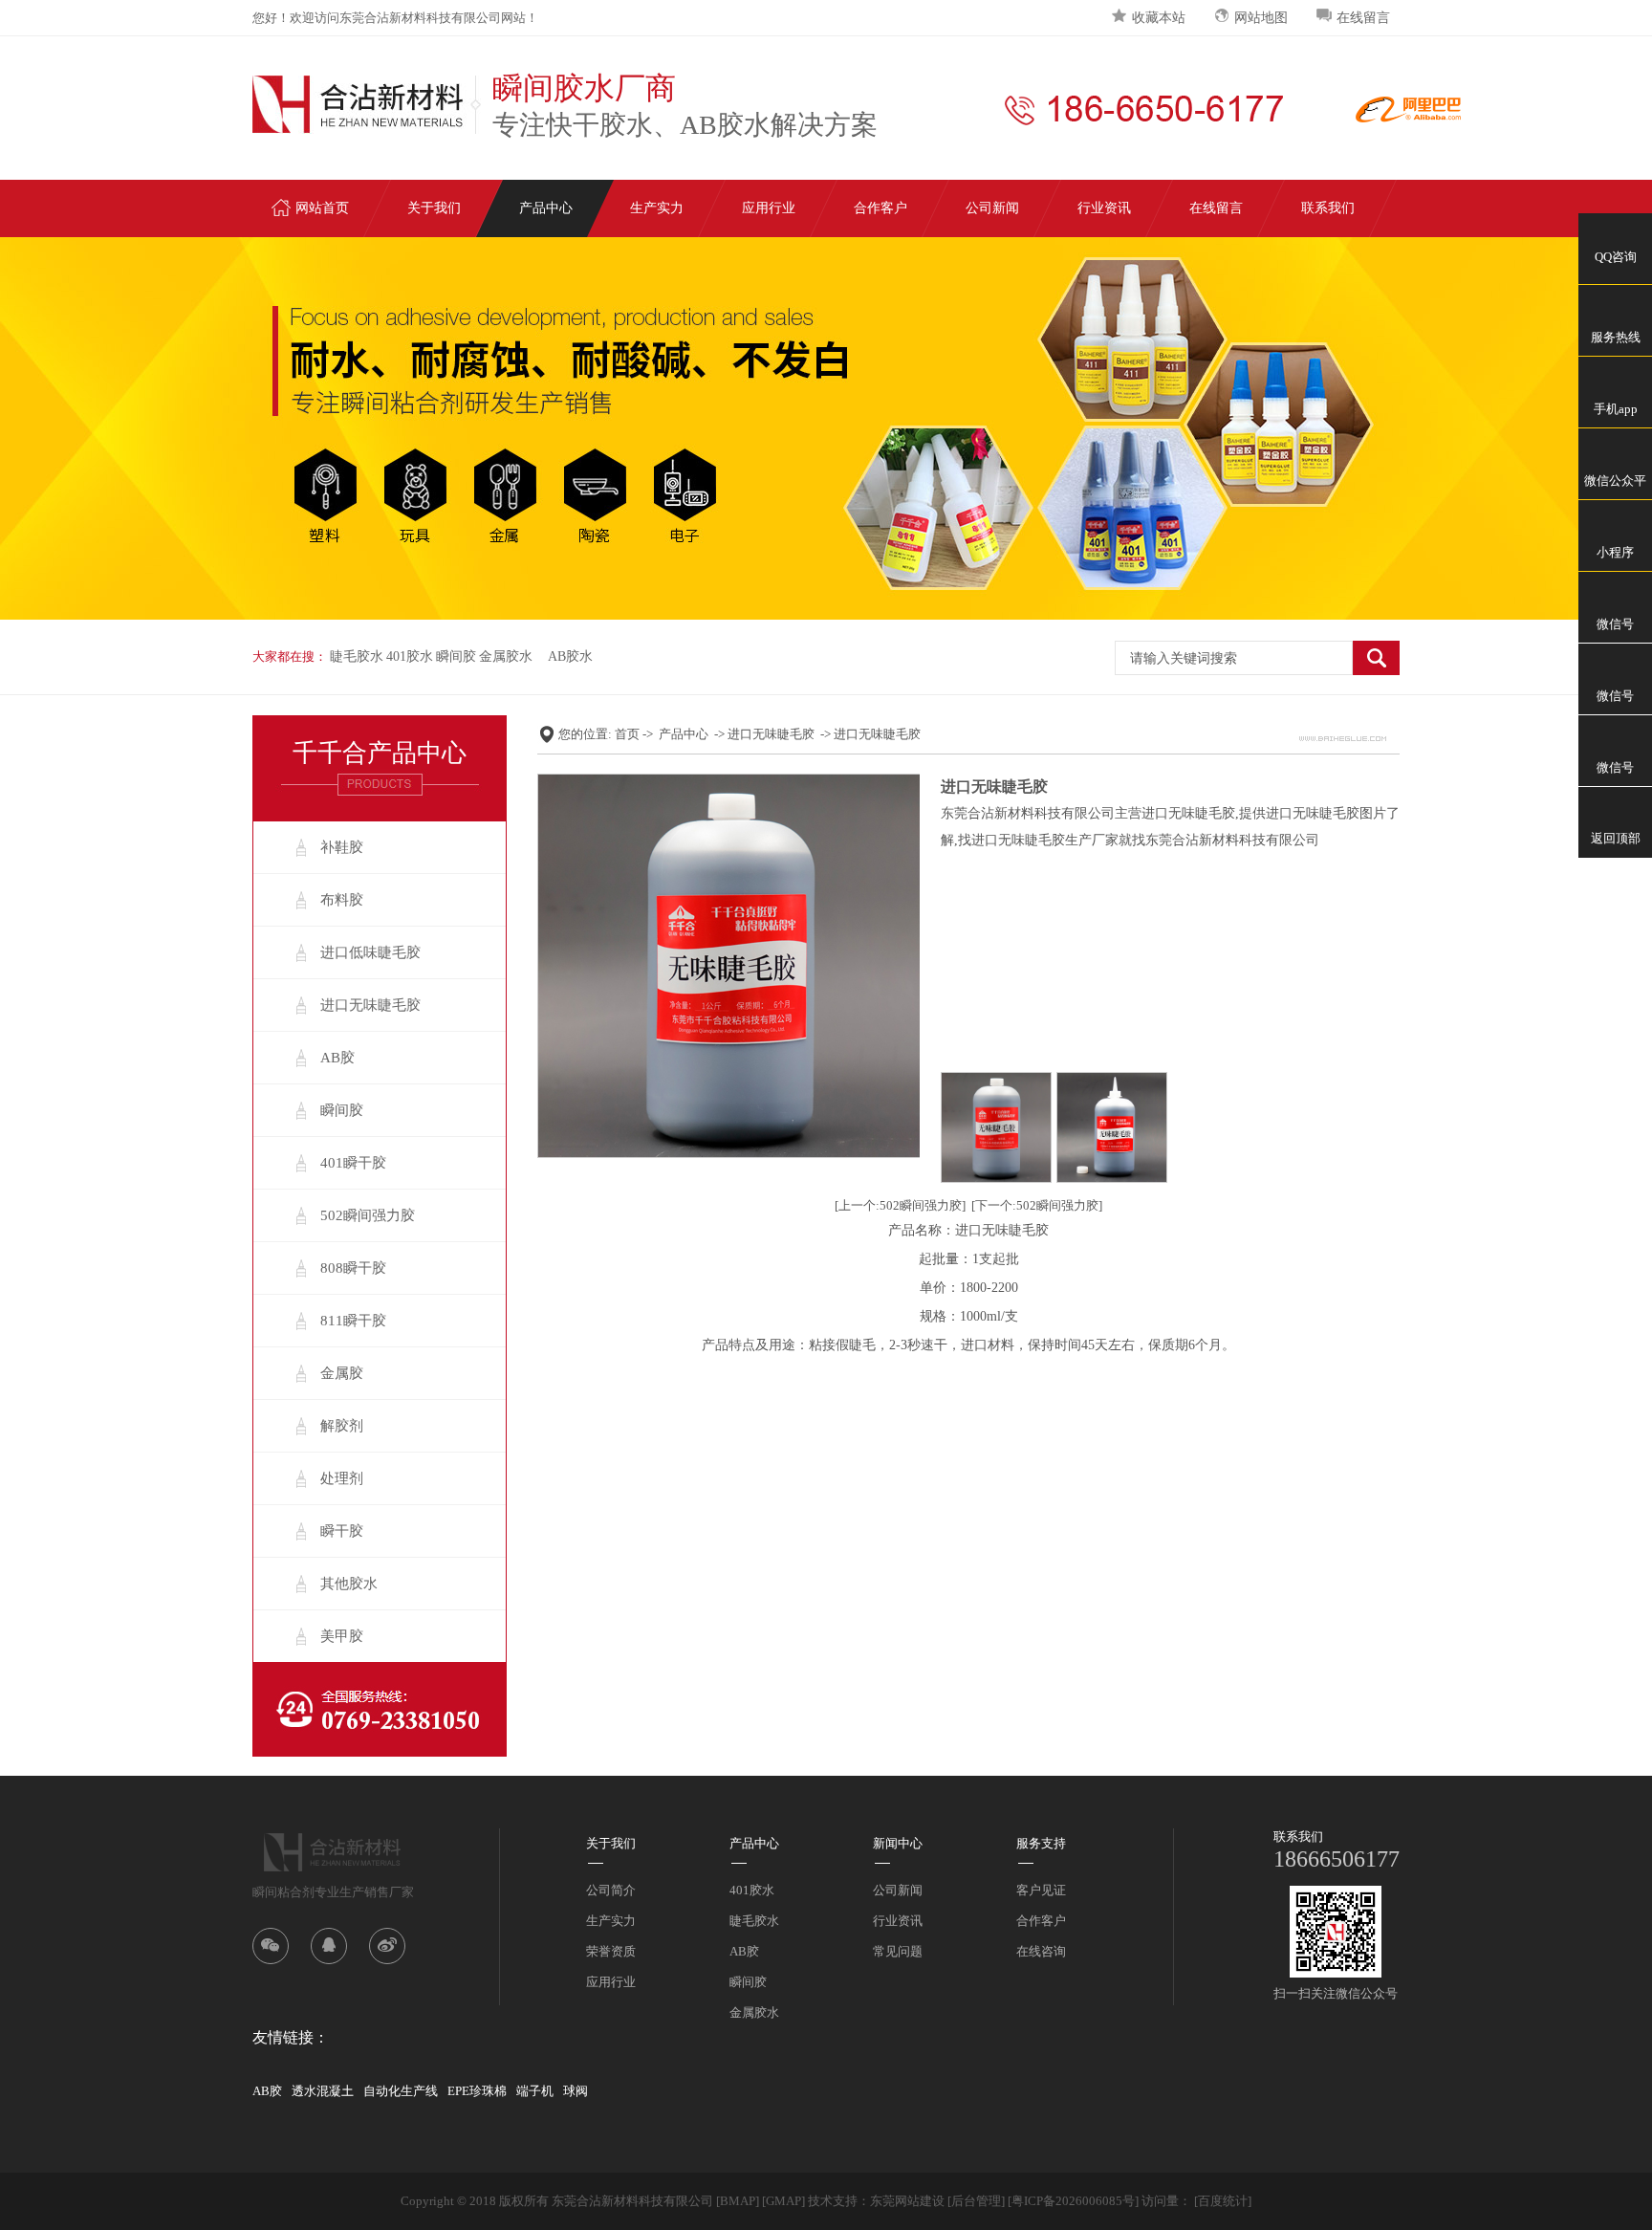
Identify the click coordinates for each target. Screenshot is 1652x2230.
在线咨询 (1041, 1951)
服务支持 (1041, 1843)
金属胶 (342, 1373)
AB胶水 (570, 656)
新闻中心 (898, 1843)
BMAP (738, 2201)
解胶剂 (342, 1426)
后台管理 (976, 2201)
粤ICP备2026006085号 (1073, 2201)
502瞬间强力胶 (368, 1215)
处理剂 (342, 1478)
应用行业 (769, 208)
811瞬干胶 (353, 1321)
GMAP (783, 2201)
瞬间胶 (456, 656)
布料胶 (342, 900)
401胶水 (410, 656)
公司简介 (611, 1890)
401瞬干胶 (353, 1163)
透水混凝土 (323, 2091)
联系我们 (1328, 208)
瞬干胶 (342, 1531)
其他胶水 (349, 1584)
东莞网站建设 (907, 2201)
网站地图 (1261, 18)
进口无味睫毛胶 (370, 1005)
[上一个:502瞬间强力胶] (900, 1205)
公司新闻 (992, 208)
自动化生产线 (401, 2091)
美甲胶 (342, 1636)
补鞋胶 (342, 847)
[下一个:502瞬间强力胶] (1037, 1205)
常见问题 (898, 1951)
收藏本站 (1159, 18)
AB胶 (337, 1058)
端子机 (535, 2091)
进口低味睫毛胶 (370, 952)
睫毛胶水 (357, 656)
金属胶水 (506, 656)
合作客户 (880, 208)
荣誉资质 (611, 1951)
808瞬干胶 (353, 1268)
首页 (627, 734)
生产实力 (657, 208)
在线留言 (1363, 18)
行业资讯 (1104, 208)
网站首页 (322, 208)
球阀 (576, 2091)
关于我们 (434, 208)
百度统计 (1223, 2201)
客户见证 (1041, 1890)
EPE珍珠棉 (477, 2091)
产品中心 (546, 208)
